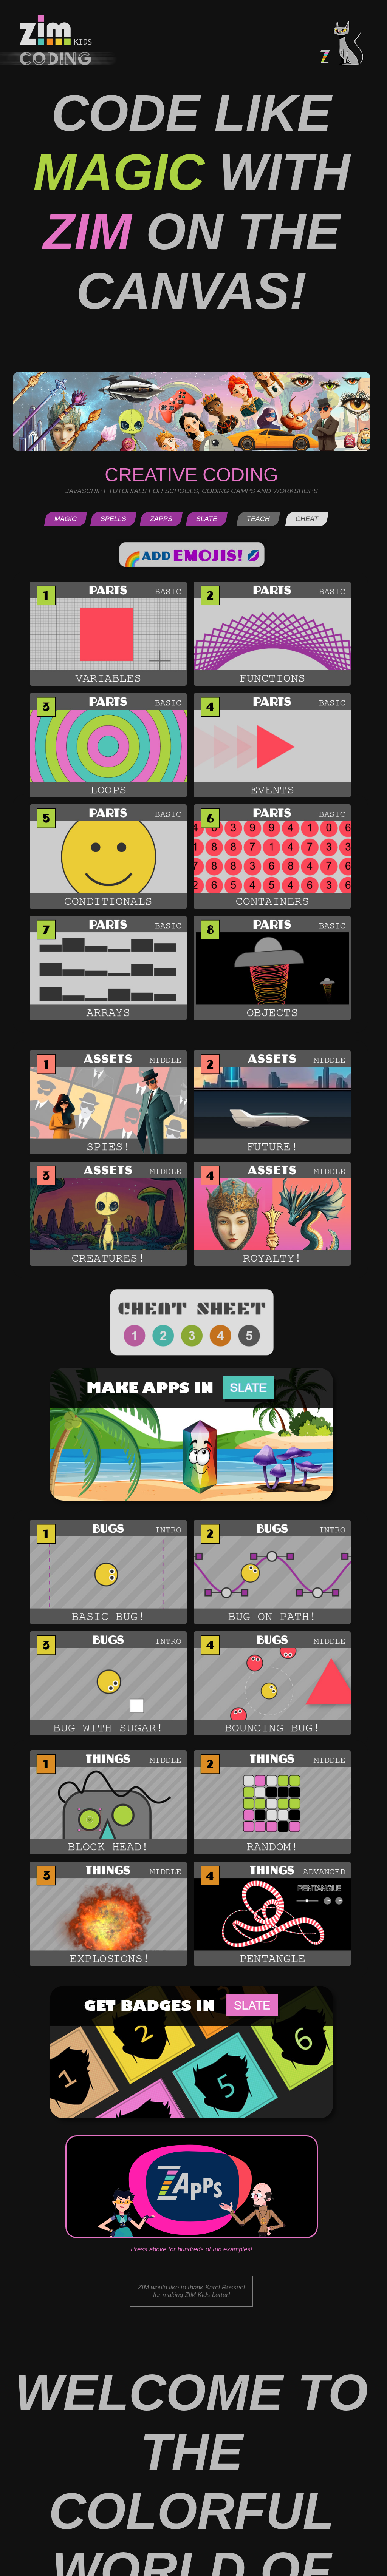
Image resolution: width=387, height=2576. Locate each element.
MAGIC (66, 519)
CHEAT (307, 519)
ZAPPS (161, 519)
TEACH (258, 519)
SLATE (207, 519)
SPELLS (113, 519)
